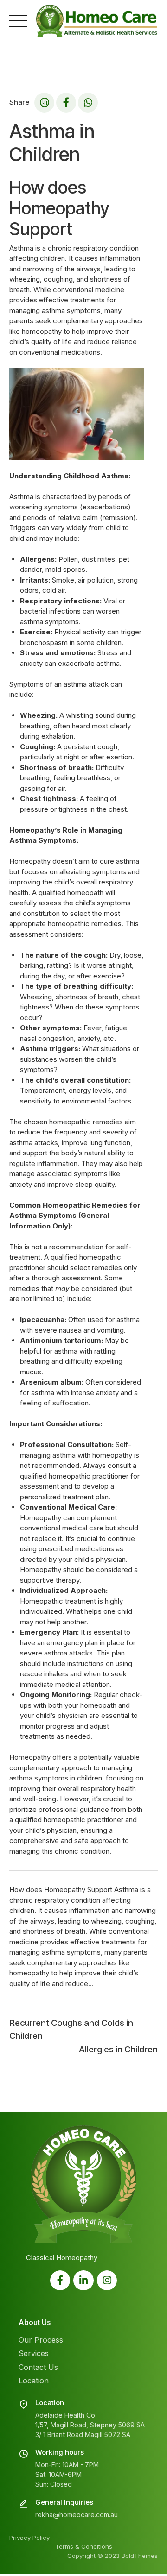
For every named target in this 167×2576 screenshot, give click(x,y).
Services (34, 2353)
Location (34, 2381)
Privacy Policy (29, 2538)
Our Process (41, 2340)
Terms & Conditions (84, 2546)
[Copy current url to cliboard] (44, 103)
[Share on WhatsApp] (88, 103)
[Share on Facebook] (66, 103)
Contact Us (38, 2367)
